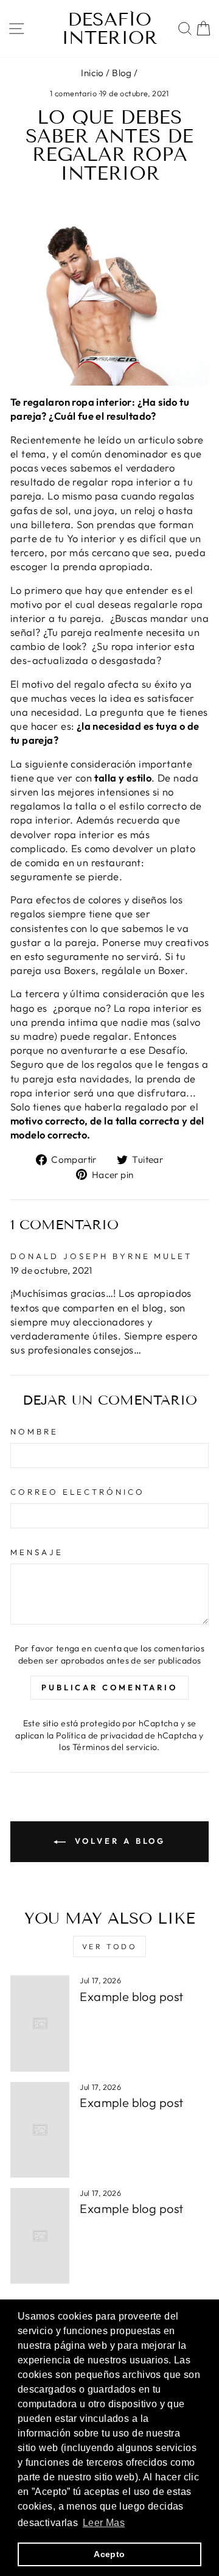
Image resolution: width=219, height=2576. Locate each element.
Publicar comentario (109, 1687)
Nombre (34, 1431)
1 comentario (74, 93)
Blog (122, 73)
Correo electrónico (78, 1492)
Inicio (92, 73)
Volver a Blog (118, 1841)
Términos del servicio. (116, 1747)
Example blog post (131, 1996)
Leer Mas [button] (104, 2523)
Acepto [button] (109, 2554)
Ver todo (110, 1946)
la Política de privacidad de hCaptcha (123, 1735)
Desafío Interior (109, 29)
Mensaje (37, 1552)
